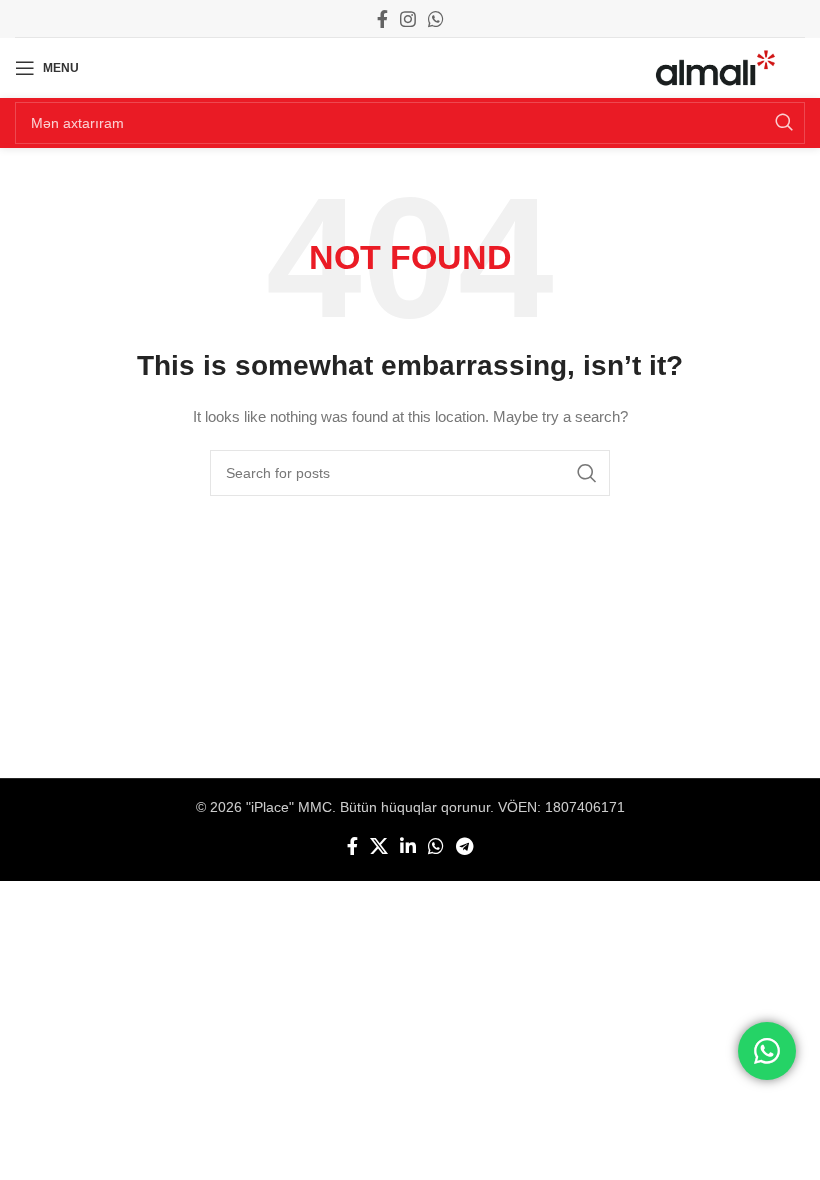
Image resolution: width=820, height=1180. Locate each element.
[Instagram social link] (408, 19)
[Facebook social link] (382, 19)
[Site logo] (715, 67)
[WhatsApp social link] (436, 19)
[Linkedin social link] (408, 846)
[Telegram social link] (464, 846)
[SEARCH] (784, 123)
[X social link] (379, 846)
